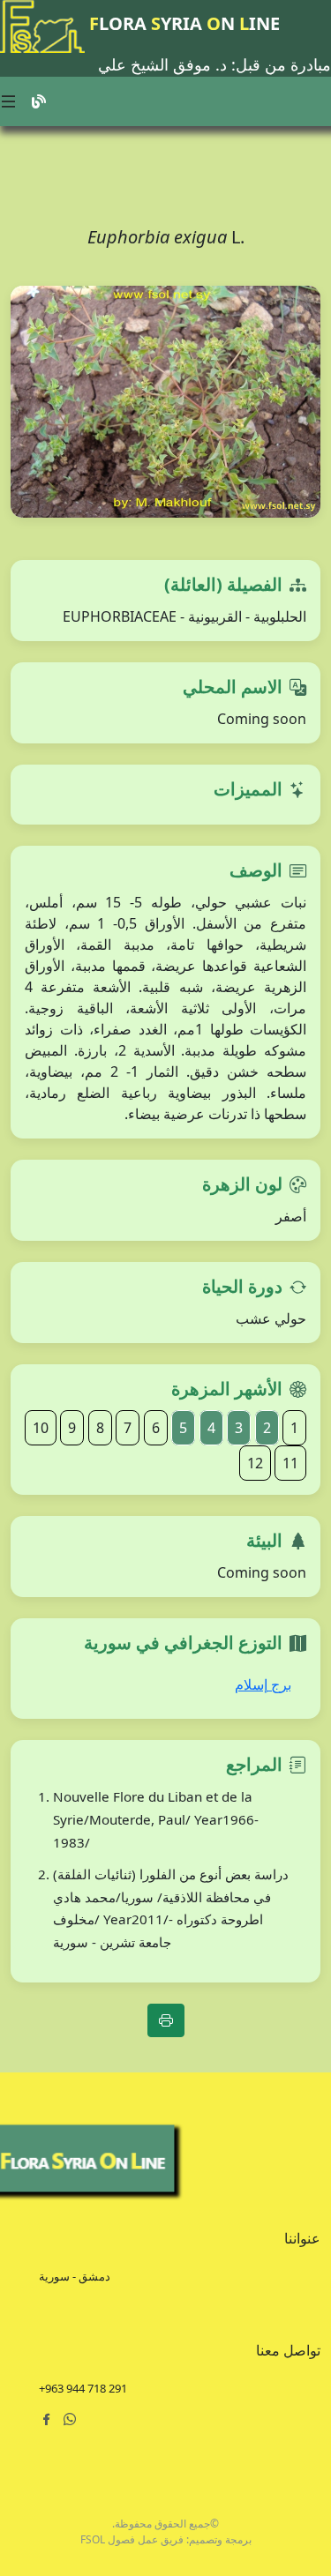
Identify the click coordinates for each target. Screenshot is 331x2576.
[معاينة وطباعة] (166, 2020)
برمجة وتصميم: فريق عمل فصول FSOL (166, 2539)
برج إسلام (263, 1684)
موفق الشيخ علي (154, 64)
